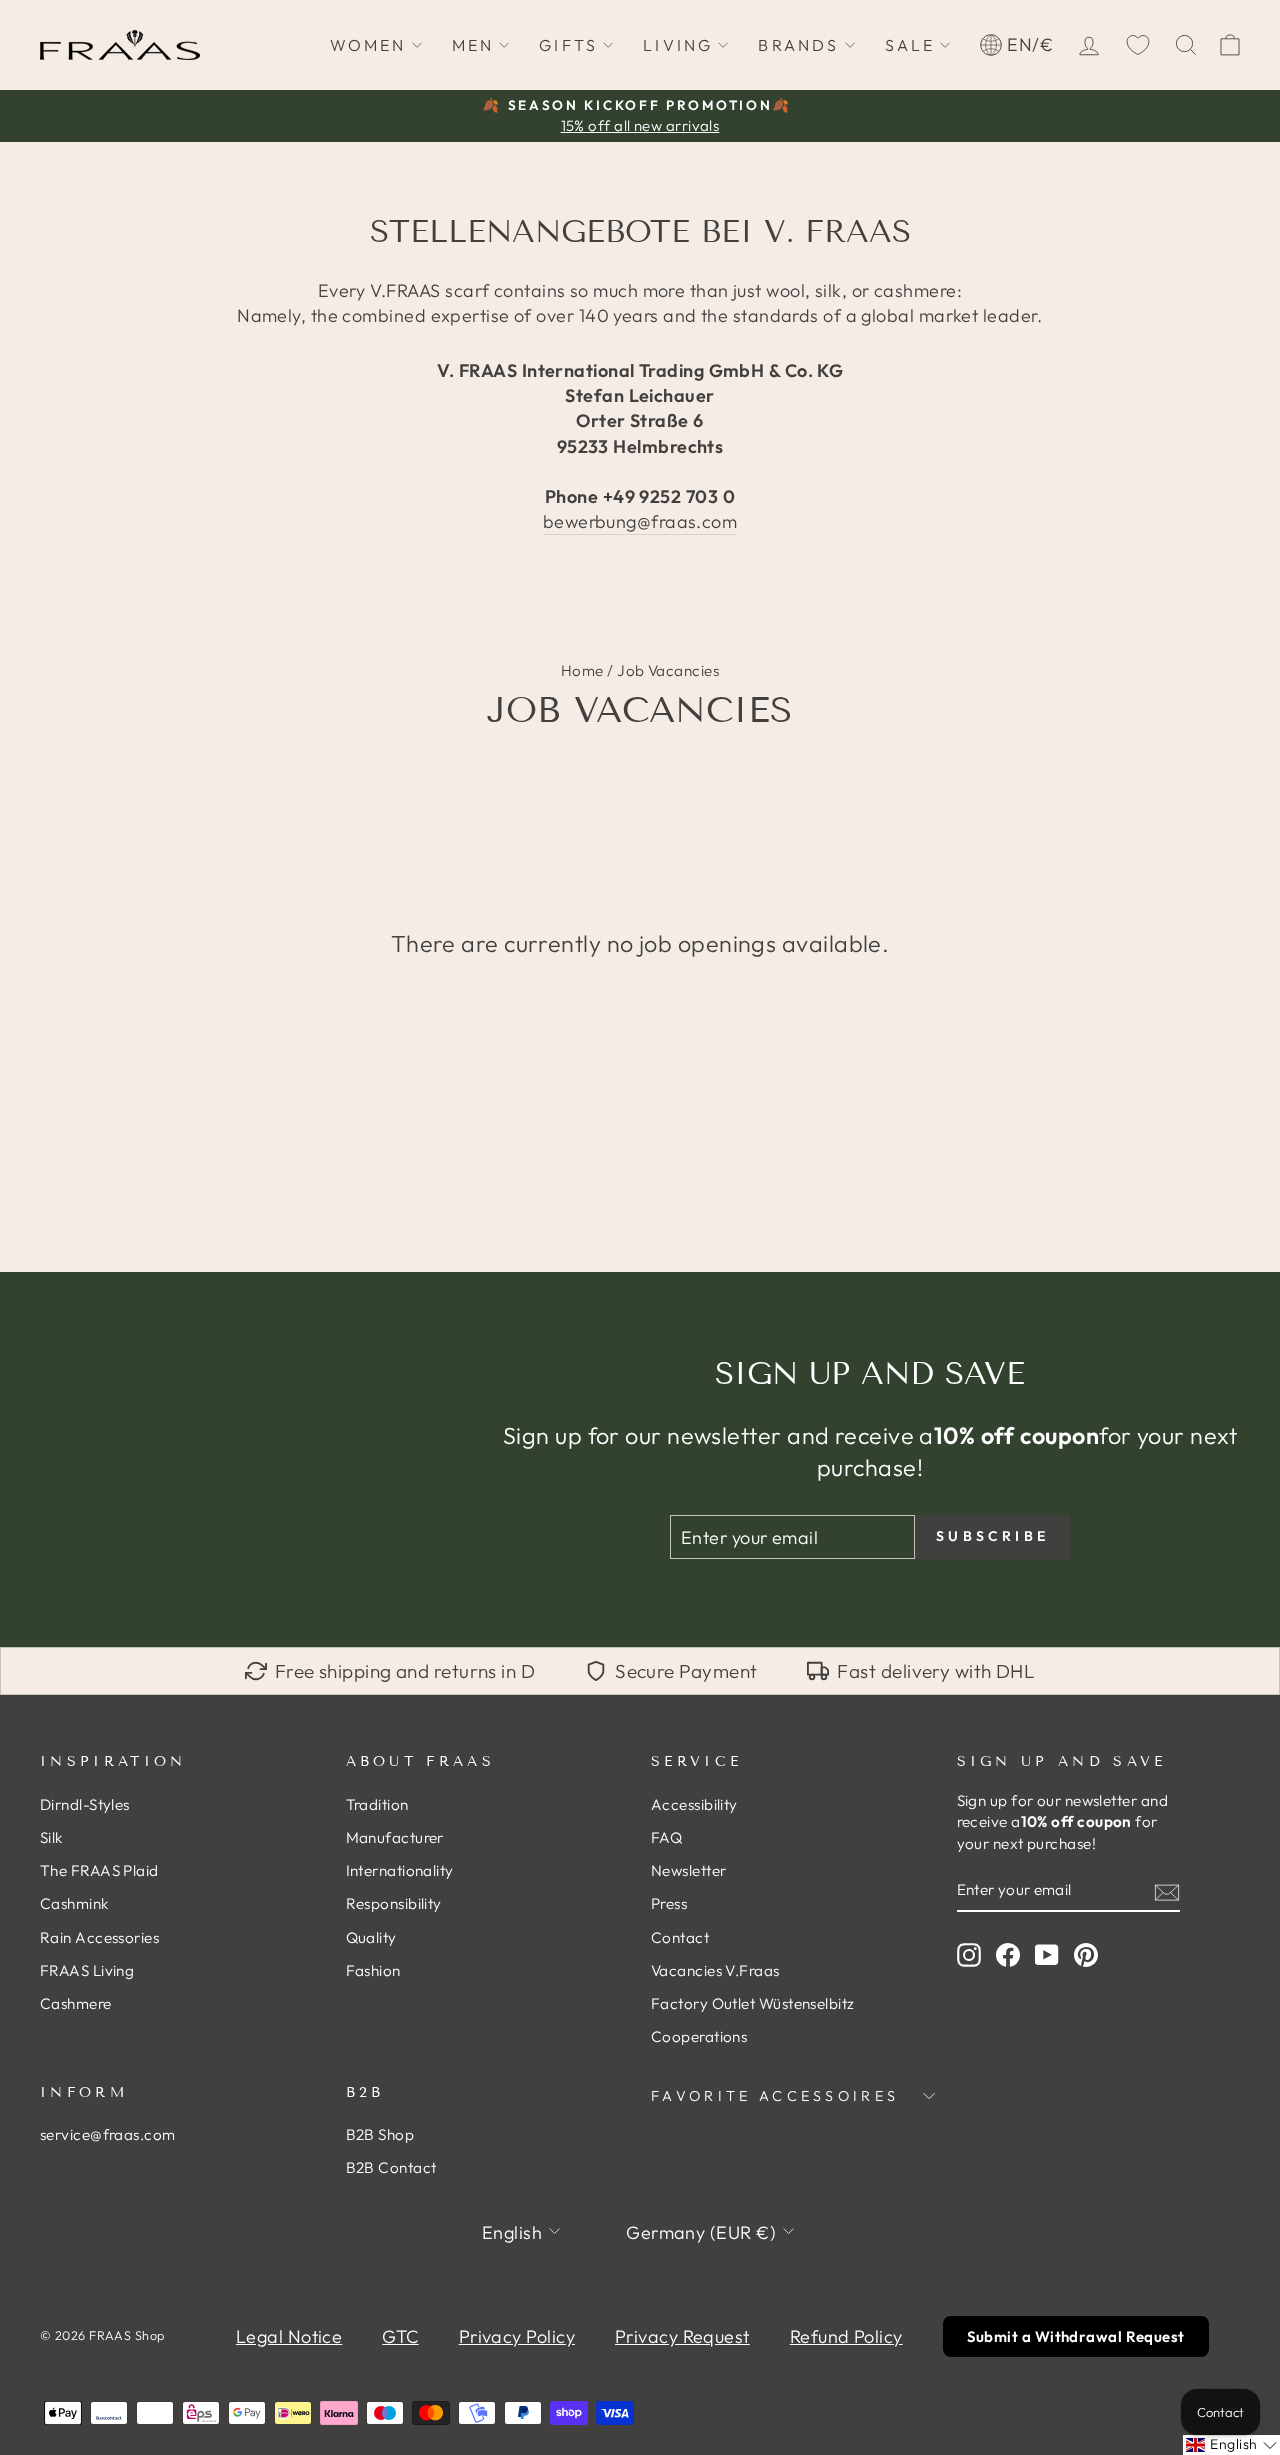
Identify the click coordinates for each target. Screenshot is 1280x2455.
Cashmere (76, 2003)
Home (582, 670)
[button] (1231, 2445)
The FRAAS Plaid (99, 1870)
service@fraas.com (108, 2134)
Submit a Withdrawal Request (1076, 2336)
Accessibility (694, 1804)
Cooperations (699, 2036)
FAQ (666, 1837)
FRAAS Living (87, 1970)
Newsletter (689, 1870)
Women (368, 45)
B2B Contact (391, 2167)
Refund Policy (846, 2336)
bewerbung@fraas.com (640, 521)
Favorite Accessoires (775, 2096)
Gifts (568, 45)
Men (473, 45)
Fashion (373, 1970)
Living (678, 45)
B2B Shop (380, 2134)
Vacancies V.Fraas (715, 1970)
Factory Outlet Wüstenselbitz (753, 2003)
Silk (51, 1837)
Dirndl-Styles (85, 1804)
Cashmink (74, 1903)
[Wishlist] (1138, 45)
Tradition (377, 1804)
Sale (910, 45)
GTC (400, 2336)
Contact (680, 1937)
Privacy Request (682, 2336)
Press (669, 1903)
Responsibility (394, 1903)
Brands (798, 45)
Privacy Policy (517, 2336)
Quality (371, 1937)
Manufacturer (395, 1837)
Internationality (400, 1870)
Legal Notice (289, 2336)
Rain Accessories (99, 1937)
